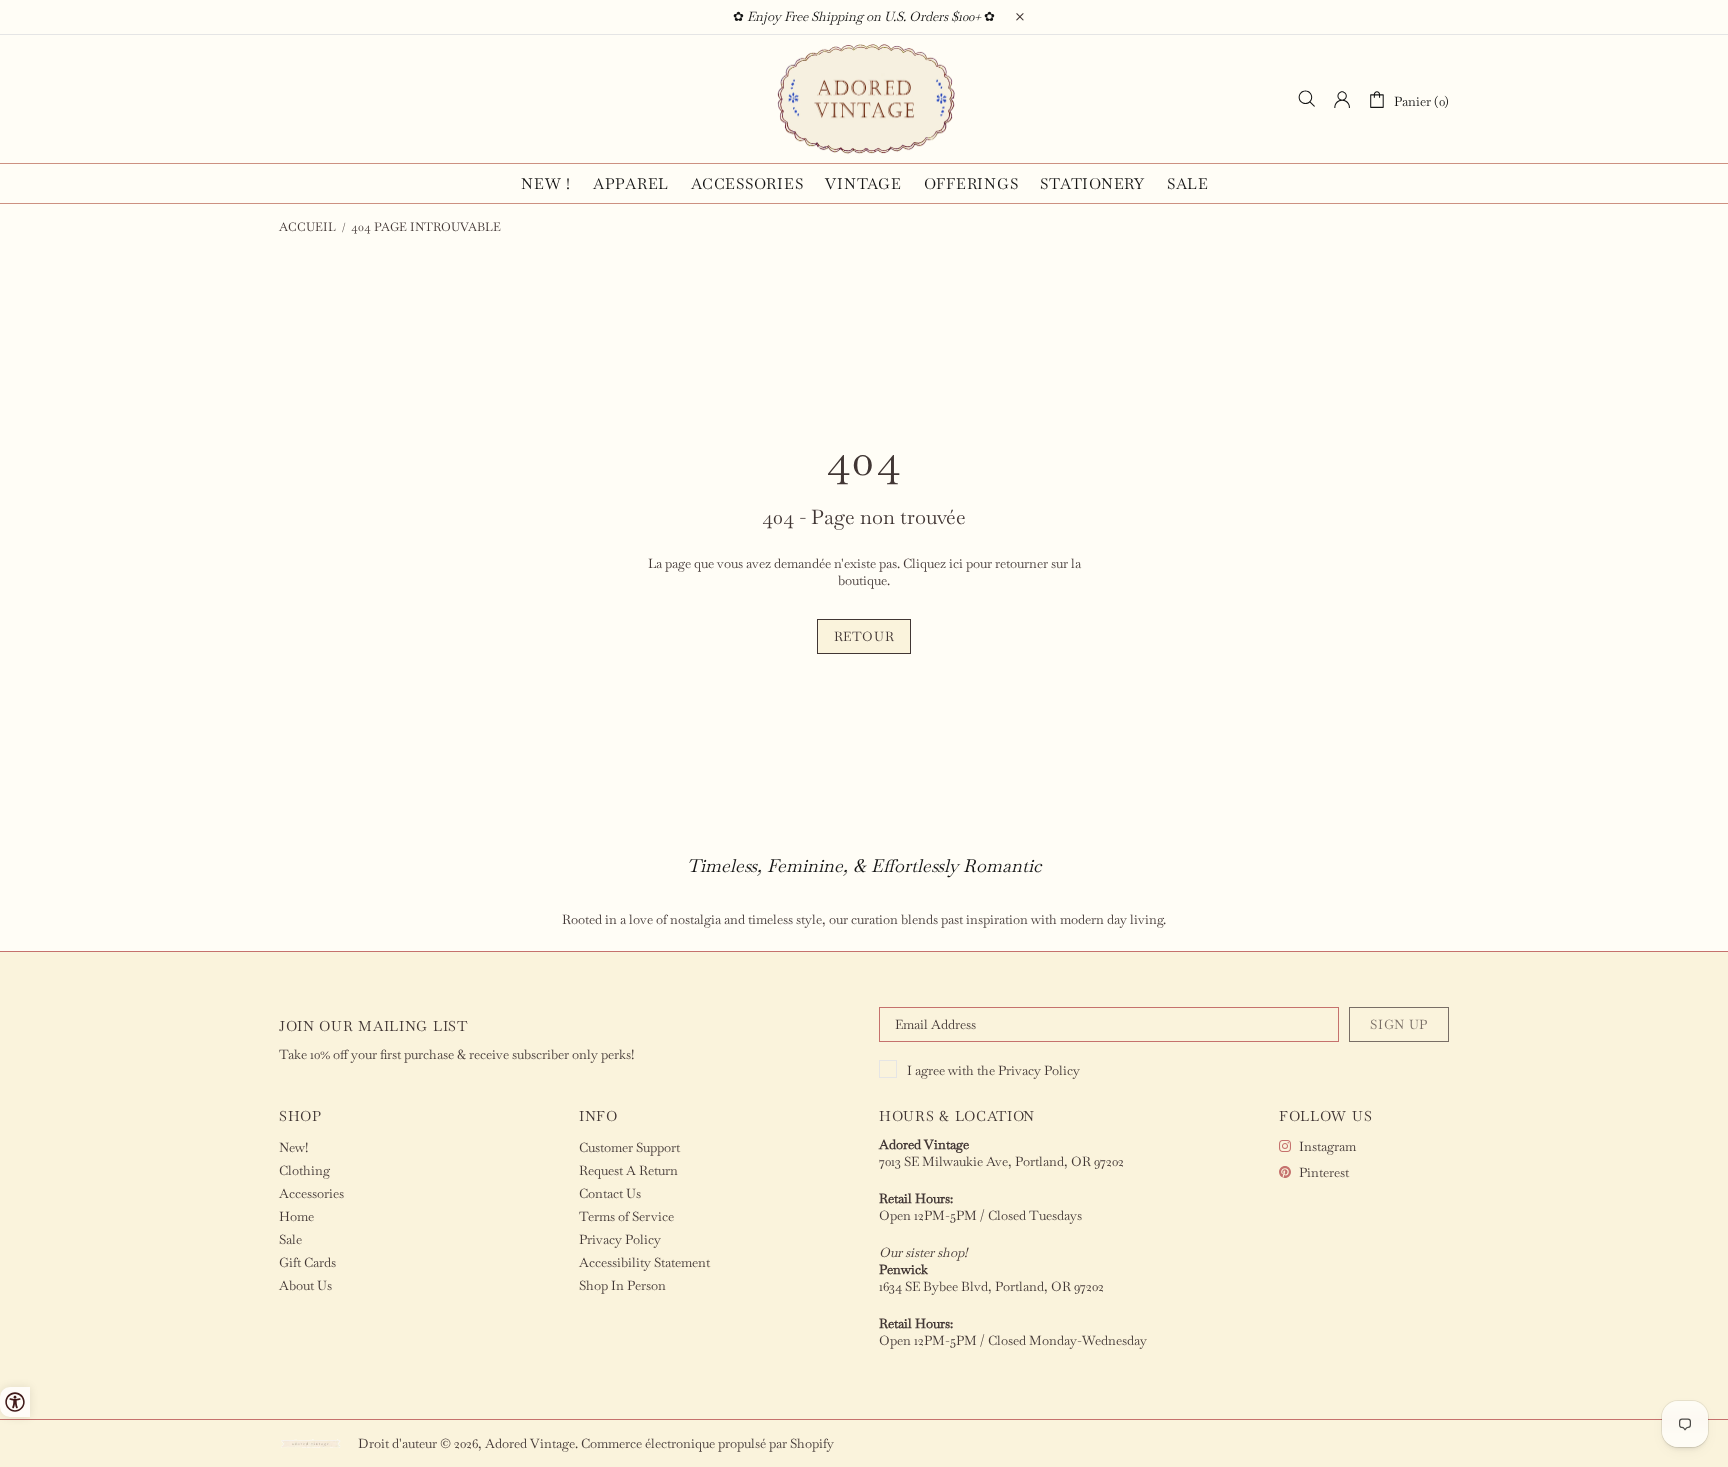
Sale (290, 1239)
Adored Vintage (864, 99)
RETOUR (864, 636)
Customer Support (629, 1147)
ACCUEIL (307, 227)
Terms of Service (626, 1216)
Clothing (304, 1170)
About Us (305, 1285)
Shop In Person (622, 1285)
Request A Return (628, 1170)
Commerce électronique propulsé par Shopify (707, 1443)
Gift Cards (307, 1262)
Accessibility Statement (644, 1262)
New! (293, 1147)
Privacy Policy (1039, 1070)
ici (956, 563)
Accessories (311, 1193)
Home (296, 1216)
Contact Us (610, 1193)
